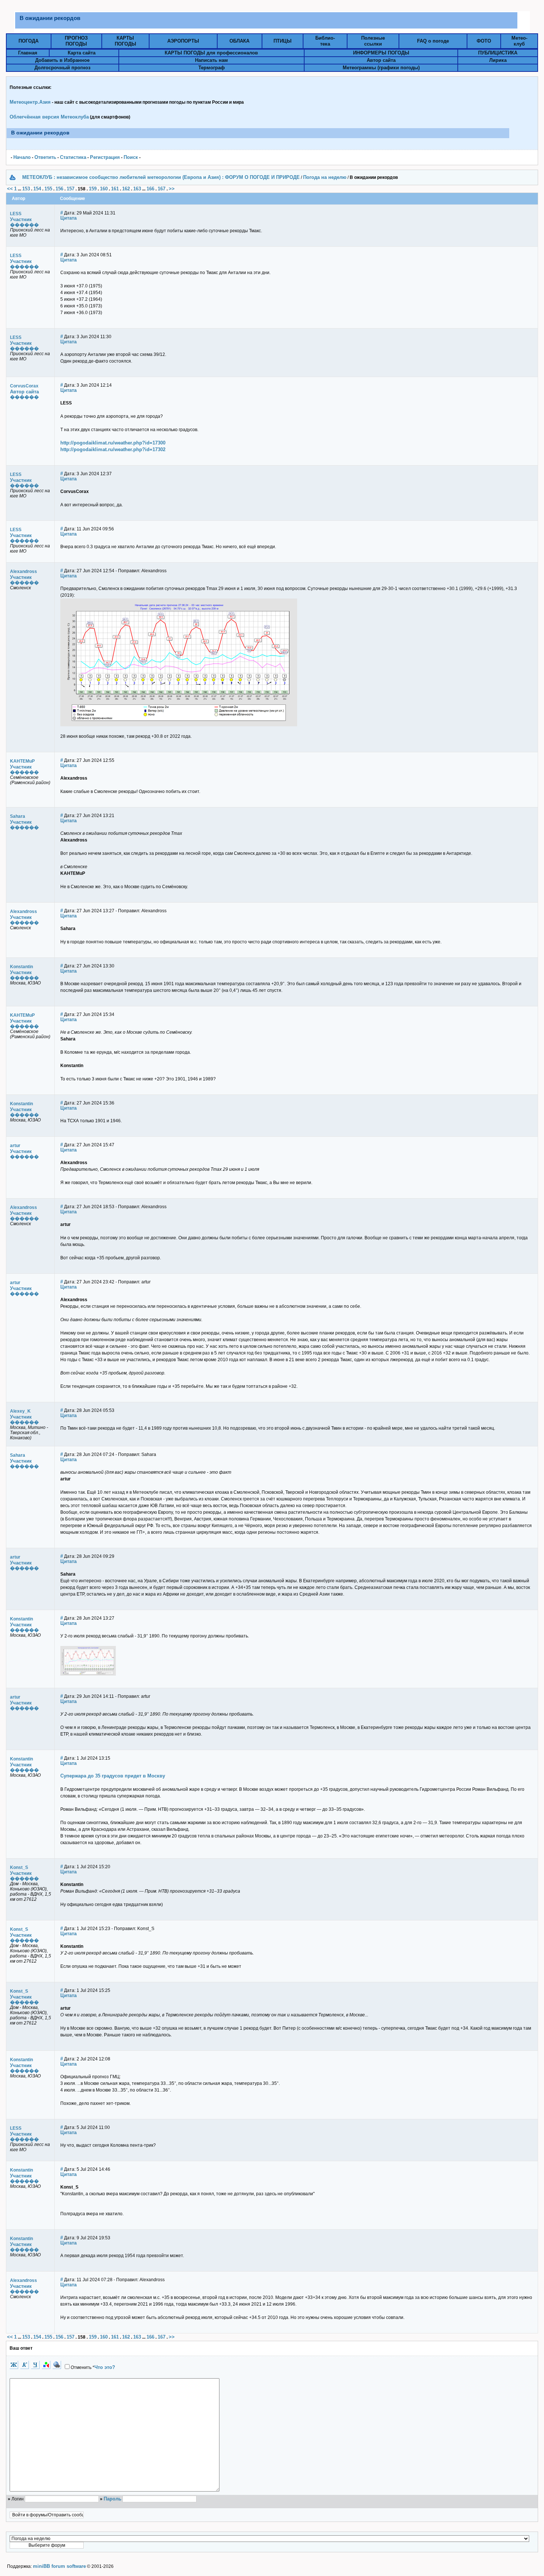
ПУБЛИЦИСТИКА (498, 53)
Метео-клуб (519, 41)
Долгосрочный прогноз (62, 68)
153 (26, 189)
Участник (21, 219)
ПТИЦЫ (283, 41)
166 (150, 189)
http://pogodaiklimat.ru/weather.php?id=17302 (113, 449)
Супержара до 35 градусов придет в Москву (113, 1776)
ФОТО (484, 41)
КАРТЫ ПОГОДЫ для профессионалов (211, 53)
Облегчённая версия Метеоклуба (49, 117)
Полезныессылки (373, 41)
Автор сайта (381, 60)
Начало (22, 157)
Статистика (73, 157)
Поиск (131, 157)
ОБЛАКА (239, 41)
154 (37, 189)
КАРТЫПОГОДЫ (125, 41)
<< (10, 189)
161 (115, 189)
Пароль (113, 2499)
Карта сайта (82, 53)
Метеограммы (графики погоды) (381, 68)
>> (172, 189)
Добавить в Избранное (62, 60)
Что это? (105, 2367)
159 (93, 189)
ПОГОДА (28, 41)
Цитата (68, 218)
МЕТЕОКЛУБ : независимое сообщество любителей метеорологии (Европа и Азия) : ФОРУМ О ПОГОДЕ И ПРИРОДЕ (161, 177)
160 (104, 189)
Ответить (45, 157)
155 (48, 189)
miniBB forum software (59, 2566)
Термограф (211, 68)
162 (126, 189)
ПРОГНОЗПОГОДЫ (76, 41)
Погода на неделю (325, 177)
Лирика (498, 60)
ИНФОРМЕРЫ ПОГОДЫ (381, 53)
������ (24, 225)
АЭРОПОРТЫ (183, 41)
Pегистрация (105, 157)
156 (59, 189)
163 (137, 189)
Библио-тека (325, 41)
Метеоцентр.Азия (30, 102)
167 (162, 189)
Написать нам (211, 60)
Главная (28, 53)
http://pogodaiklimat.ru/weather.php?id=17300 (113, 443)
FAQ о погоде (433, 41)
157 (70, 189)
